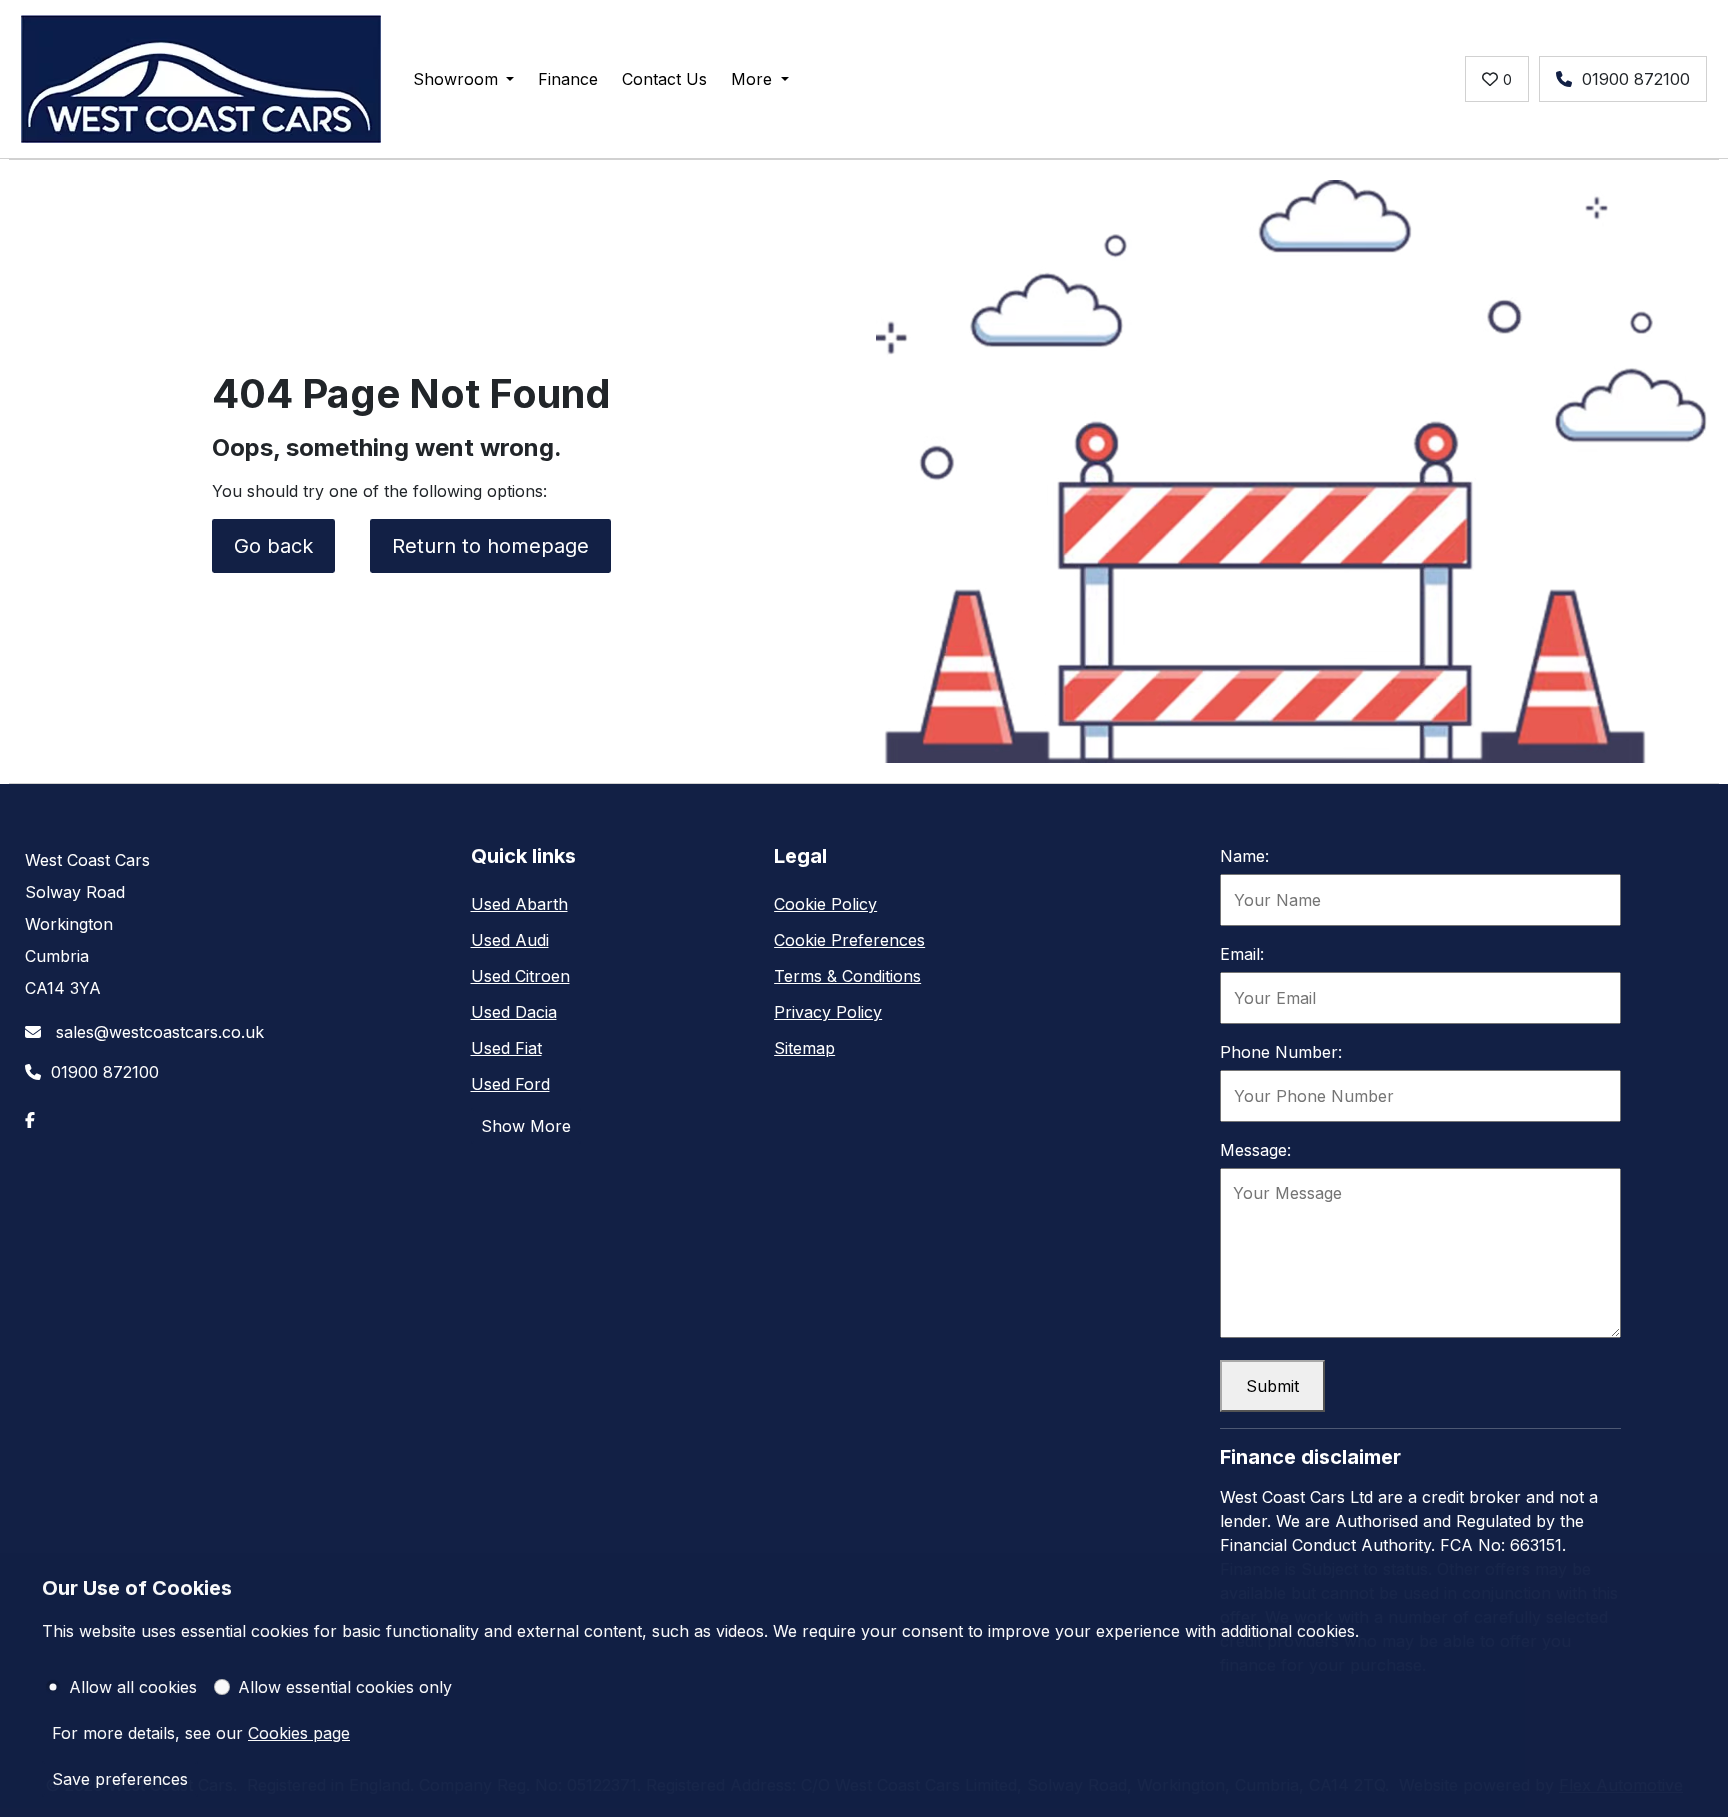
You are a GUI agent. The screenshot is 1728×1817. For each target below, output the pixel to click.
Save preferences (120, 1779)
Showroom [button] (455, 79)
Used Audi (510, 940)
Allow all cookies (133, 1687)
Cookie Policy (825, 904)
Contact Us (664, 79)
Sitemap (804, 1048)
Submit (1272, 1386)
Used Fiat (506, 1048)
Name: (1244, 856)
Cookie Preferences (849, 940)
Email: (1242, 954)
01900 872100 (1636, 79)
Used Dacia (514, 1012)
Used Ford (510, 1084)
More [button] (751, 79)
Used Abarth (519, 904)
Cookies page (299, 1733)
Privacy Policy (828, 1012)
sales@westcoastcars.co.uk (157, 1032)
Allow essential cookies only (345, 1687)
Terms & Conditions (847, 976)
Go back (273, 546)
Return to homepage (490, 546)
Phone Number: (1281, 1052)
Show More (526, 1126)
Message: (1255, 1150)
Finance (568, 79)
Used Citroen (520, 976)
